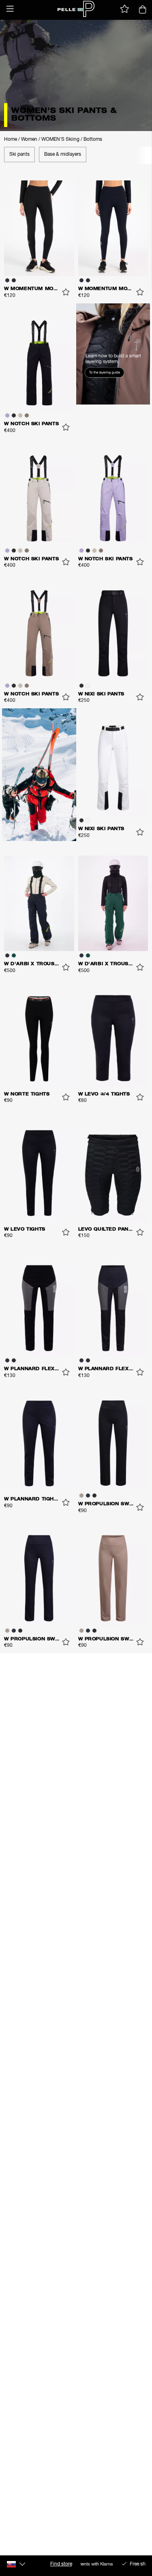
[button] (10, 9)
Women (29, 140)
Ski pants (19, 155)
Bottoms (93, 140)
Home (11, 140)
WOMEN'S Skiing (60, 140)
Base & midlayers (63, 155)
